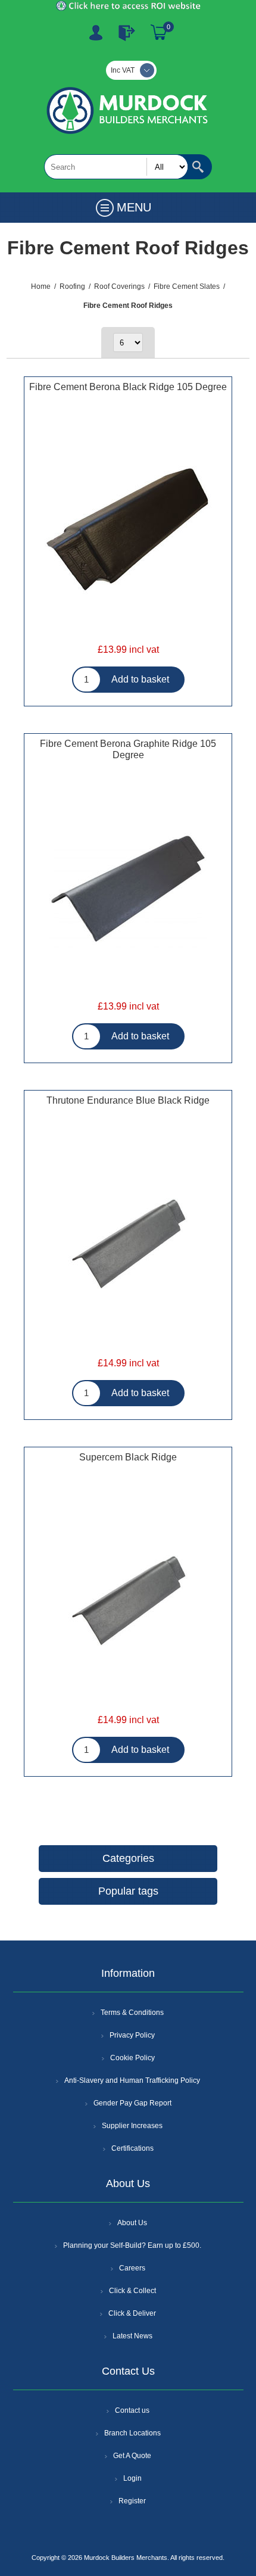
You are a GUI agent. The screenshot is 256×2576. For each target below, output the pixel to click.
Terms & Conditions (132, 2013)
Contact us (132, 2410)
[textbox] (116, 167)
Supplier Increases (132, 2126)
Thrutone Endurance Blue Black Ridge (128, 1100)
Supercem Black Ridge (128, 1457)
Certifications (132, 2148)
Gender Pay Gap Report (132, 2103)
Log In (127, 33)
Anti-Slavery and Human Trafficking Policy (132, 2080)
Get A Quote (132, 2456)
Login (132, 2478)
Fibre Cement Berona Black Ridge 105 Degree (128, 387)
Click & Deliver (132, 2313)
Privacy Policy (132, 2035)
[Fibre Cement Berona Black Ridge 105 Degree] (128, 531)
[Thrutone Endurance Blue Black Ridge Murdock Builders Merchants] (128, 1245)
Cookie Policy (132, 2058)
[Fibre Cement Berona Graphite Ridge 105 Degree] (128, 888)
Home (41, 286)
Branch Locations (132, 2433)
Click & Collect (132, 2291)
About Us (132, 2223)
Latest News (132, 2336)
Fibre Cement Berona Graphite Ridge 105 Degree (128, 749)
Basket (159, 33)
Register (96, 33)
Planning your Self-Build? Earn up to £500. (132, 2245)
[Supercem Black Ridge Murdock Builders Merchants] (128, 1602)
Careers (132, 2268)
